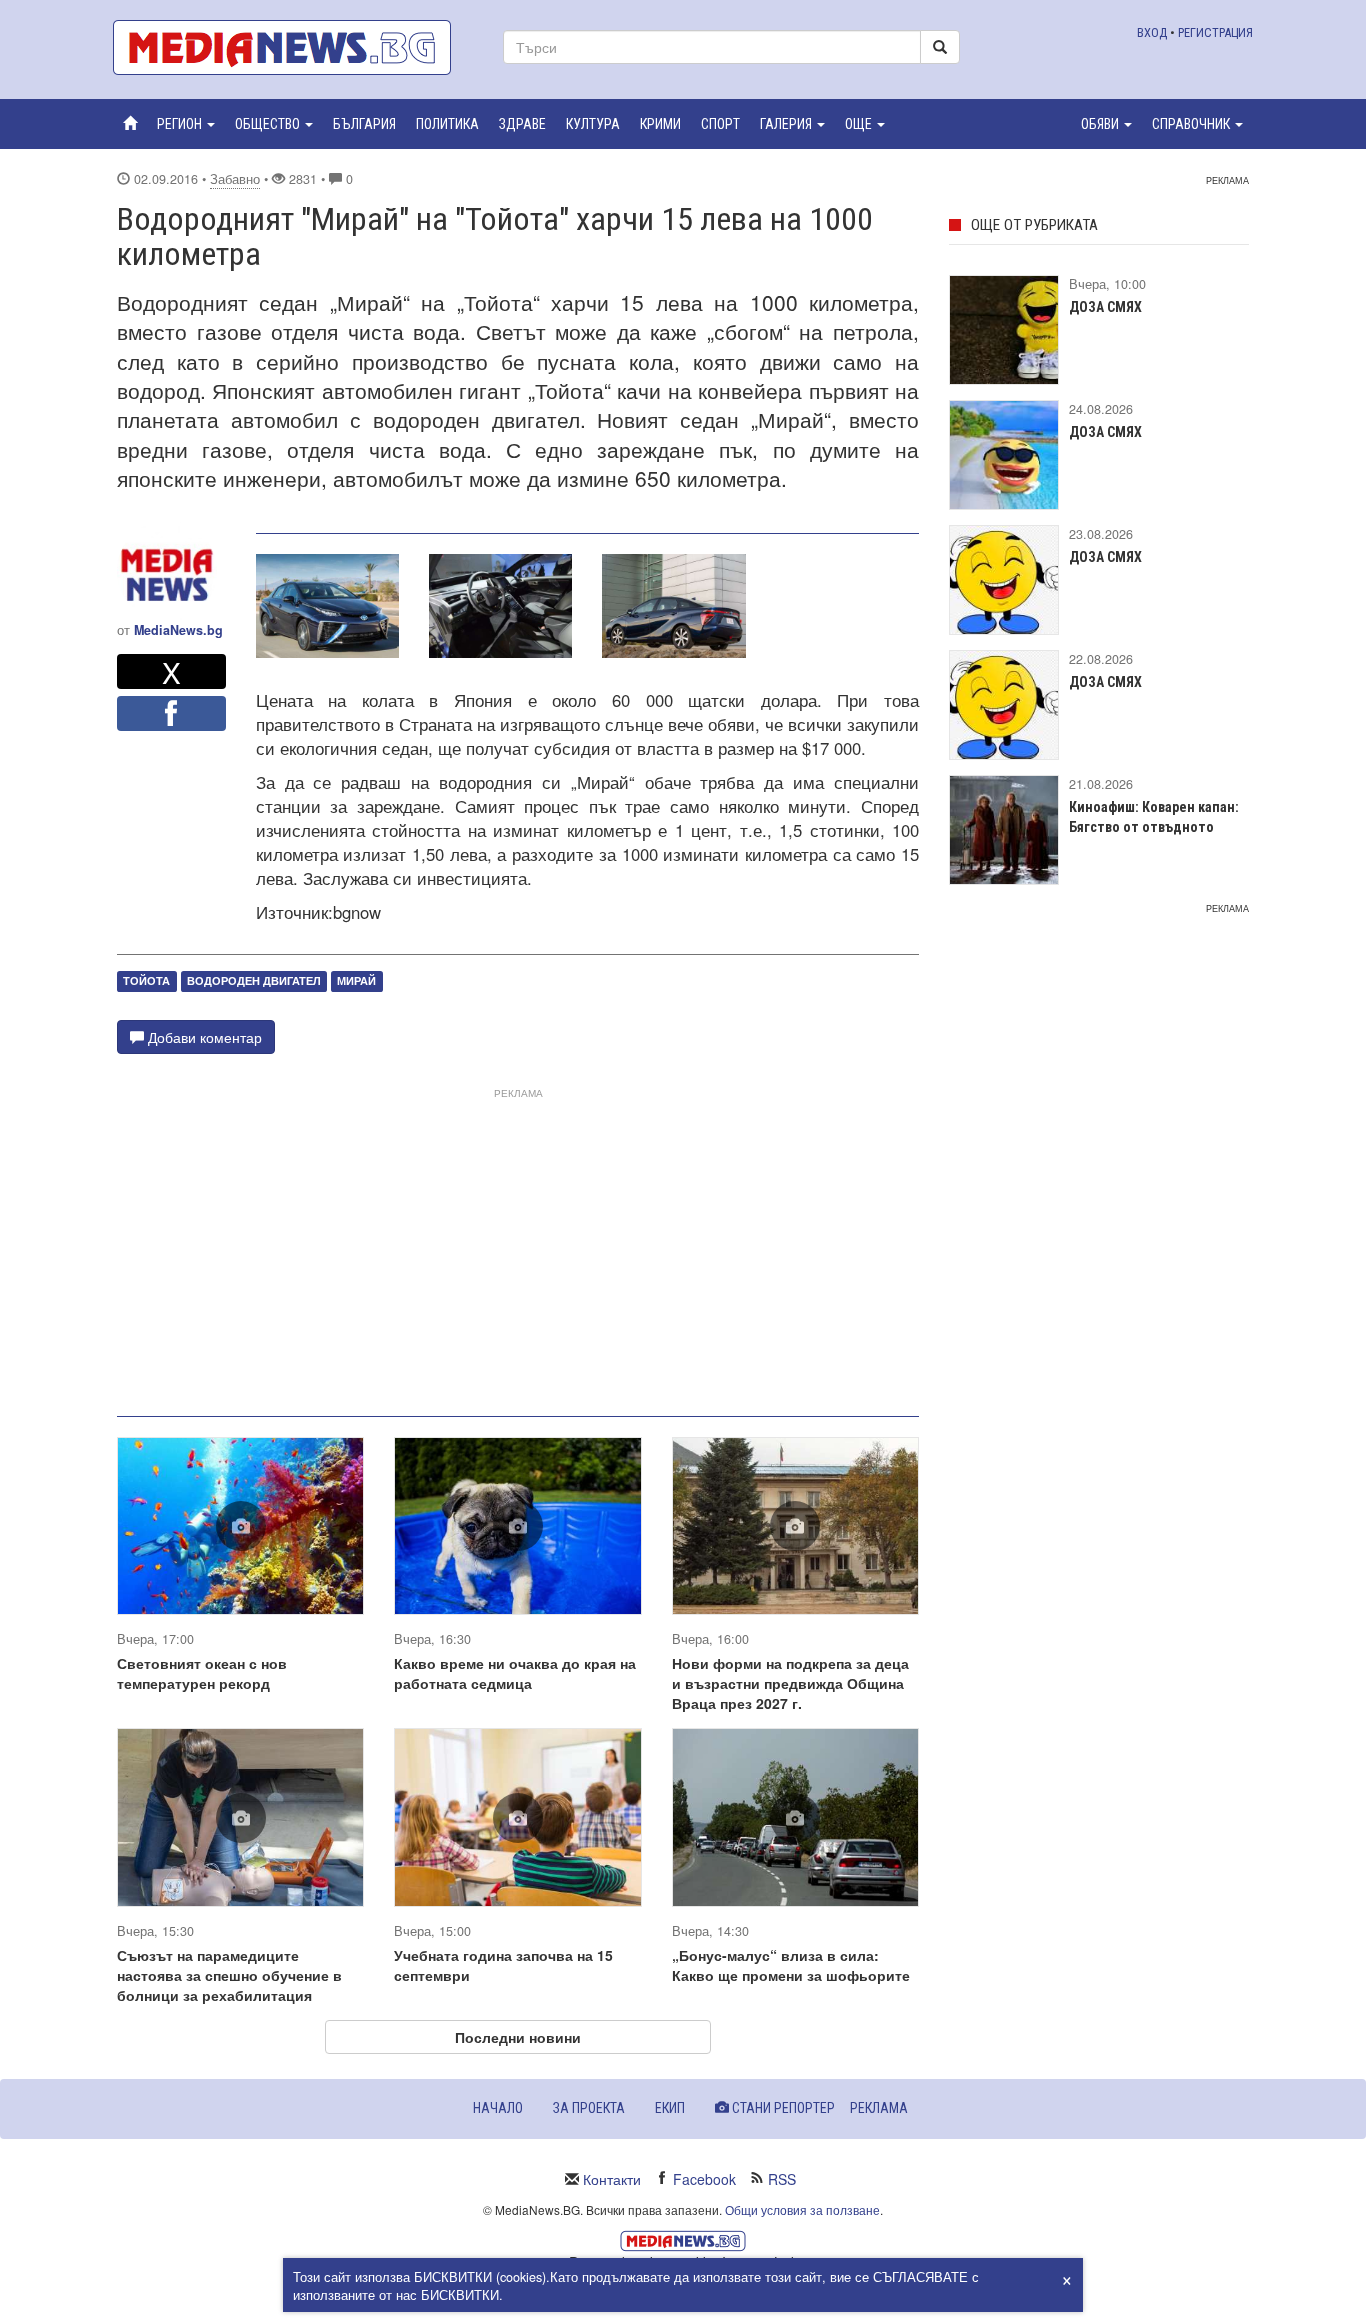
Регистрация (1215, 32)
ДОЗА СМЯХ (1105, 307)
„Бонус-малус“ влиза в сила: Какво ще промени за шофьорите (791, 1965)
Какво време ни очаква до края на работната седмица (515, 1673)
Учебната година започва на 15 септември (503, 1965)
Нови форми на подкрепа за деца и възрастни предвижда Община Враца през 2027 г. (790, 1683)
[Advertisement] (518, 1244)
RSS (782, 2179)
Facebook (704, 2179)
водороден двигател (254, 981)
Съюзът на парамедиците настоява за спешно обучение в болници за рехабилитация (229, 1975)
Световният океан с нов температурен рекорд (202, 1673)
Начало (498, 2108)
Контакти (612, 2179)
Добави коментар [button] (203, 1037)
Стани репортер (782, 2108)
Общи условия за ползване (802, 2209)
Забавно (235, 179)
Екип (670, 2108)
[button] (186, 124)
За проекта (589, 2108)
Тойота (146, 981)
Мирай (356, 981)
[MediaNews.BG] (293, 47)
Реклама (879, 2108)
